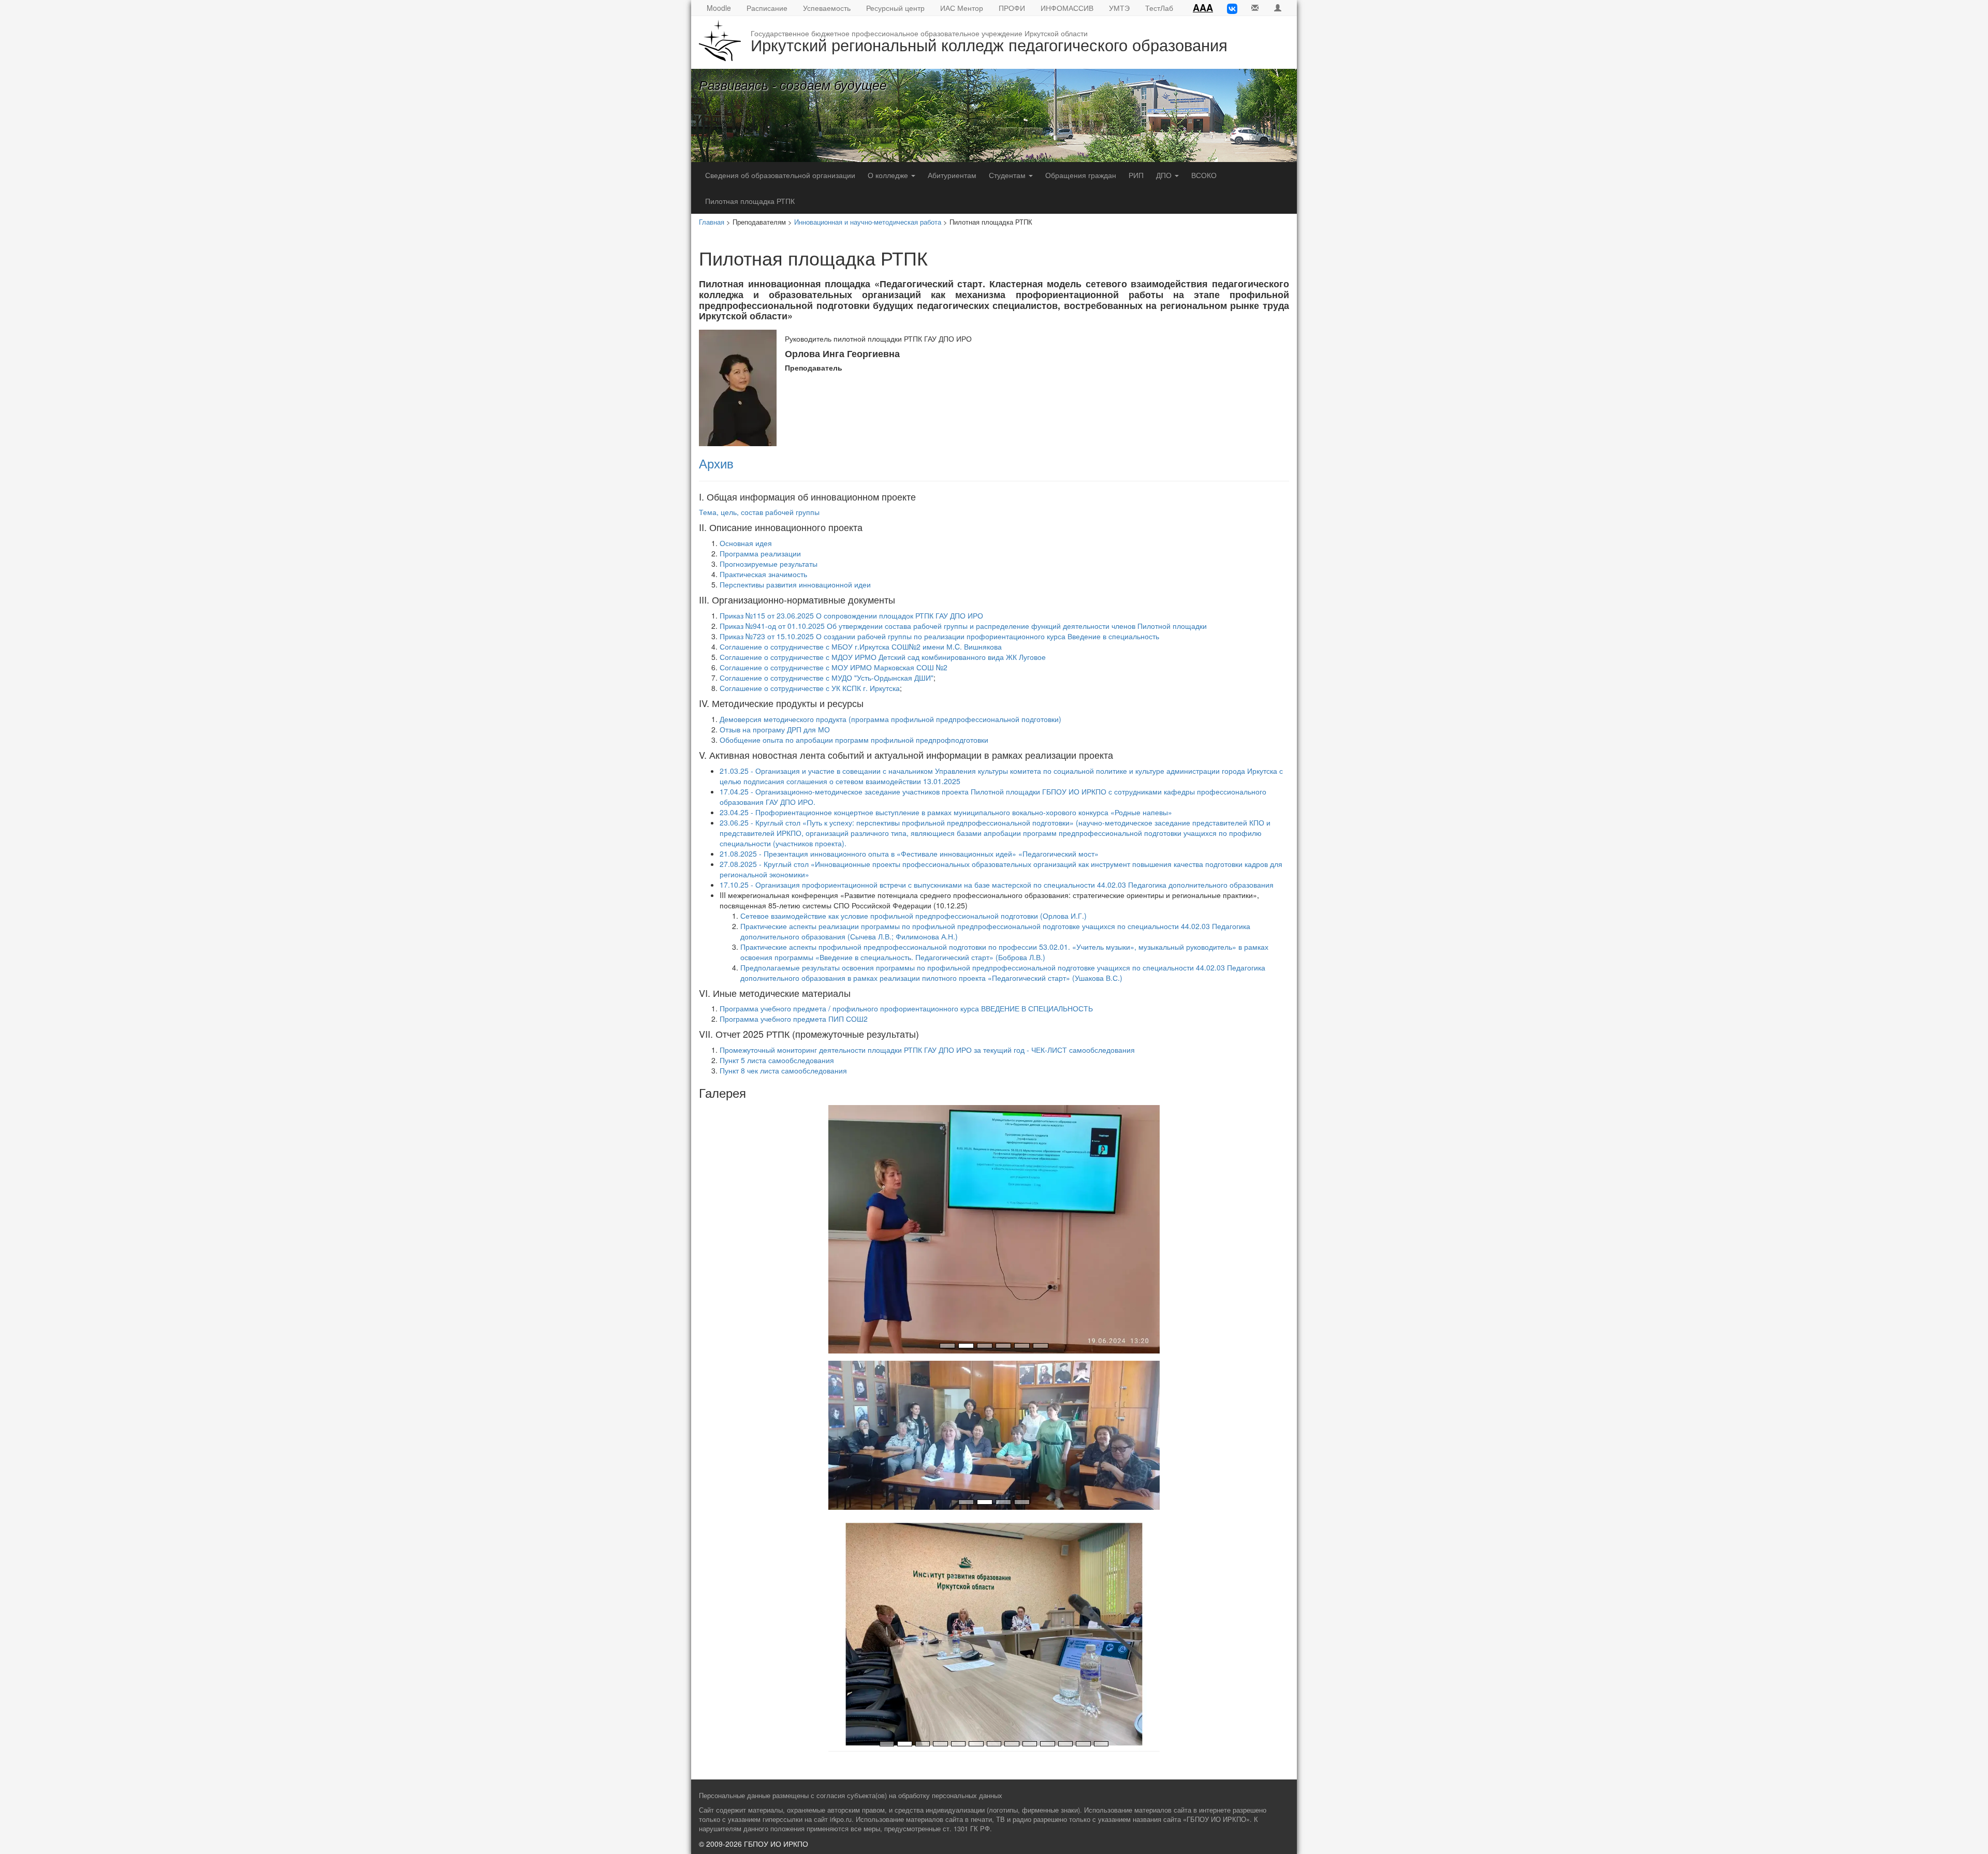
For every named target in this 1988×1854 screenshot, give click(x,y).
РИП (1136, 175)
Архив (716, 463)
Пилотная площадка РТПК (750, 201)
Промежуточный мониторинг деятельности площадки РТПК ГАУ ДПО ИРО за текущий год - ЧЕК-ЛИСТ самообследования (927, 1050)
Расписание (767, 8)
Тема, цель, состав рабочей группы (759, 512)
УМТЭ (1119, 8)
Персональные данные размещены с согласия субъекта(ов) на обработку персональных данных (851, 1796)
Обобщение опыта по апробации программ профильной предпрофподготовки (854, 740)
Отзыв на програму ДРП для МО (775, 729)
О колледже (889, 175)
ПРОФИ (1012, 8)
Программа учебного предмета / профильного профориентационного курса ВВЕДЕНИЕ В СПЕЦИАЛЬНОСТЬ (906, 1008)
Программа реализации (760, 553)
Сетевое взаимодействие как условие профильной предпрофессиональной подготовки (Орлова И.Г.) (913, 916)
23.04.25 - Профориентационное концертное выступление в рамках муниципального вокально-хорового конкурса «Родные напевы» (946, 812)
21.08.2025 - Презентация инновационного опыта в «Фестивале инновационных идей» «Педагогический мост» (909, 854)
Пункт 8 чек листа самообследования (783, 1070)
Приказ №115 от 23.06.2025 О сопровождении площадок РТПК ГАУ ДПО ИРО (851, 615)
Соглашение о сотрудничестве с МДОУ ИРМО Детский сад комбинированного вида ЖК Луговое (883, 657)
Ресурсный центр (895, 8)
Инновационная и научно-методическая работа (868, 222)
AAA (1203, 8)
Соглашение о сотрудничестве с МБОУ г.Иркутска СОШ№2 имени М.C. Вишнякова (861, 646)
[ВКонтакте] (1232, 8)
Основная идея (746, 543)
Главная (712, 222)
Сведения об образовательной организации (780, 175)
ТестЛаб (1159, 8)
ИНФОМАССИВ (1067, 8)
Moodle (719, 8)
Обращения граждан (1081, 175)
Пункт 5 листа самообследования (777, 1060)
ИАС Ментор (962, 8)
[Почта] (1255, 8)
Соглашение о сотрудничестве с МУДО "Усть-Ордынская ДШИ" (827, 678)
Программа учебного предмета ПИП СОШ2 (794, 1019)
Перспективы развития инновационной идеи (795, 584)
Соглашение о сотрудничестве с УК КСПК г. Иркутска (810, 688)
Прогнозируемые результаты (769, 564)
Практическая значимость (763, 574)
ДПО (1165, 175)
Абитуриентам (952, 175)
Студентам (1008, 175)
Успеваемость (827, 8)
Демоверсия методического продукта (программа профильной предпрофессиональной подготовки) (890, 719)
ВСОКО (1204, 175)
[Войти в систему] (1278, 8)
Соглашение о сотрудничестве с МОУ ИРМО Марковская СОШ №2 (834, 667)
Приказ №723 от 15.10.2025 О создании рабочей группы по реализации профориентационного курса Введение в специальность (939, 636)
